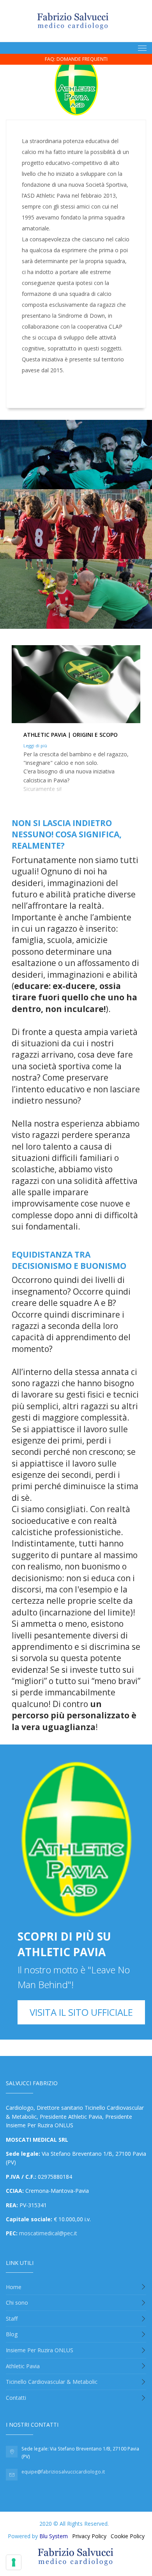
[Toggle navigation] (142, 48)
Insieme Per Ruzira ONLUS (40, 2350)
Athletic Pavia (23, 2366)
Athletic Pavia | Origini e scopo (71, 735)
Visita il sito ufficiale (81, 2012)
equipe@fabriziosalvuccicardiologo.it (63, 2472)
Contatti (16, 2398)
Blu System (54, 2536)
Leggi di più (35, 746)
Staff (12, 2319)
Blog (12, 2334)
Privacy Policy (89, 2536)
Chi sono (17, 2303)
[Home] (73, 21)
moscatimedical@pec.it (48, 2233)
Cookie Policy (128, 2536)
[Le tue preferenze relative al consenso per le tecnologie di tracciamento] (14, 2562)
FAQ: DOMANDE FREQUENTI (76, 59)
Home (14, 2287)
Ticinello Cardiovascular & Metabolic (52, 2382)
